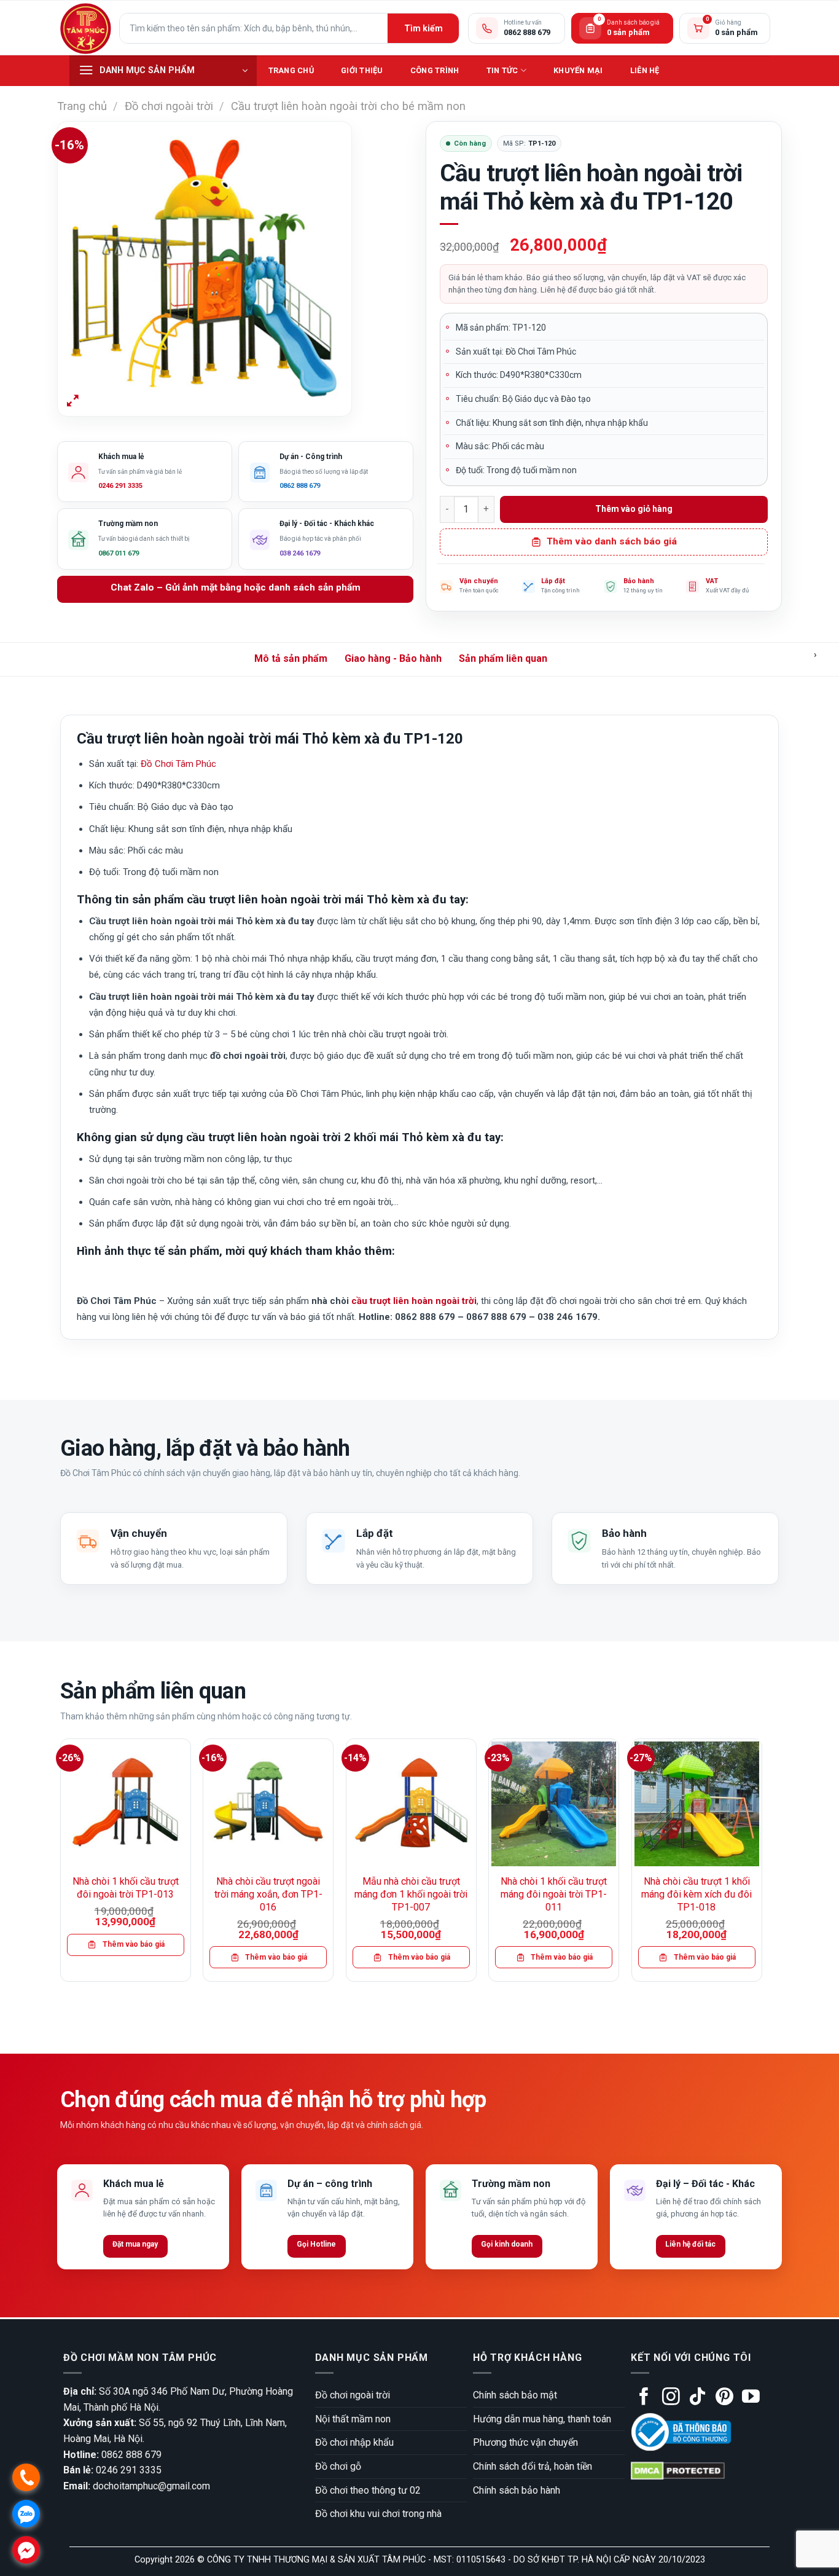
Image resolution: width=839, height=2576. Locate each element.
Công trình (435, 70)
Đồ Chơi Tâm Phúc (178, 764)
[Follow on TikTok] (697, 2398)
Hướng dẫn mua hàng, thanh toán (542, 2419)
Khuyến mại (578, 70)
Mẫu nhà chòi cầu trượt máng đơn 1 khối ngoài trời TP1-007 (411, 1894)
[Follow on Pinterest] (724, 2398)
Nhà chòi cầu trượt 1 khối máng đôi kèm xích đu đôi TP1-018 (697, 1894)
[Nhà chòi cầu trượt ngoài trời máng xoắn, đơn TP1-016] (268, 1804)
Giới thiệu (362, 70)
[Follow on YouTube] (751, 2398)
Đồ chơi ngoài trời (169, 106)
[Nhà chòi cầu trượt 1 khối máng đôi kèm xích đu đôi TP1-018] (697, 1804)
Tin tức (502, 70)
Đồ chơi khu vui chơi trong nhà (378, 2514)
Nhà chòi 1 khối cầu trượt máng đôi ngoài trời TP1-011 (554, 1894)
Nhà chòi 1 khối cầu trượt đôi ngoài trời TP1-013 (126, 1888)
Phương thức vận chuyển (525, 2442)
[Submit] (423, 28)
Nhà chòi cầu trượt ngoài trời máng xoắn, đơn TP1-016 (268, 1894)
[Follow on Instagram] (671, 2398)
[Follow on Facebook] (644, 2398)
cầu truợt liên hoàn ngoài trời (414, 1301)
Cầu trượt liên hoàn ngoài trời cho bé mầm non (348, 106)
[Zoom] (73, 402)
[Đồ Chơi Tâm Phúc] (85, 28)
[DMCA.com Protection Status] (678, 2471)
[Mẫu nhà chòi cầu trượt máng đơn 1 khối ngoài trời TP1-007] (411, 1804)
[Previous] (61, 1865)
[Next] (762, 1865)
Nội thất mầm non (353, 2419)
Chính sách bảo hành (517, 2490)
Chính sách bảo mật (515, 2395)
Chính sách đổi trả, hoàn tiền (533, 2466)
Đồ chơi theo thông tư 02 (368, 2490)
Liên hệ (645, 70)
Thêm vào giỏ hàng (634, 509)
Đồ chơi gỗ (338, 2466)
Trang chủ (291, 70)
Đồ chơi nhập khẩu (354, 2442)
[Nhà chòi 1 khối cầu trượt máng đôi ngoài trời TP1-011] (554, 1804)
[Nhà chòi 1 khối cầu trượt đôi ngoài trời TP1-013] (126, 1804)
